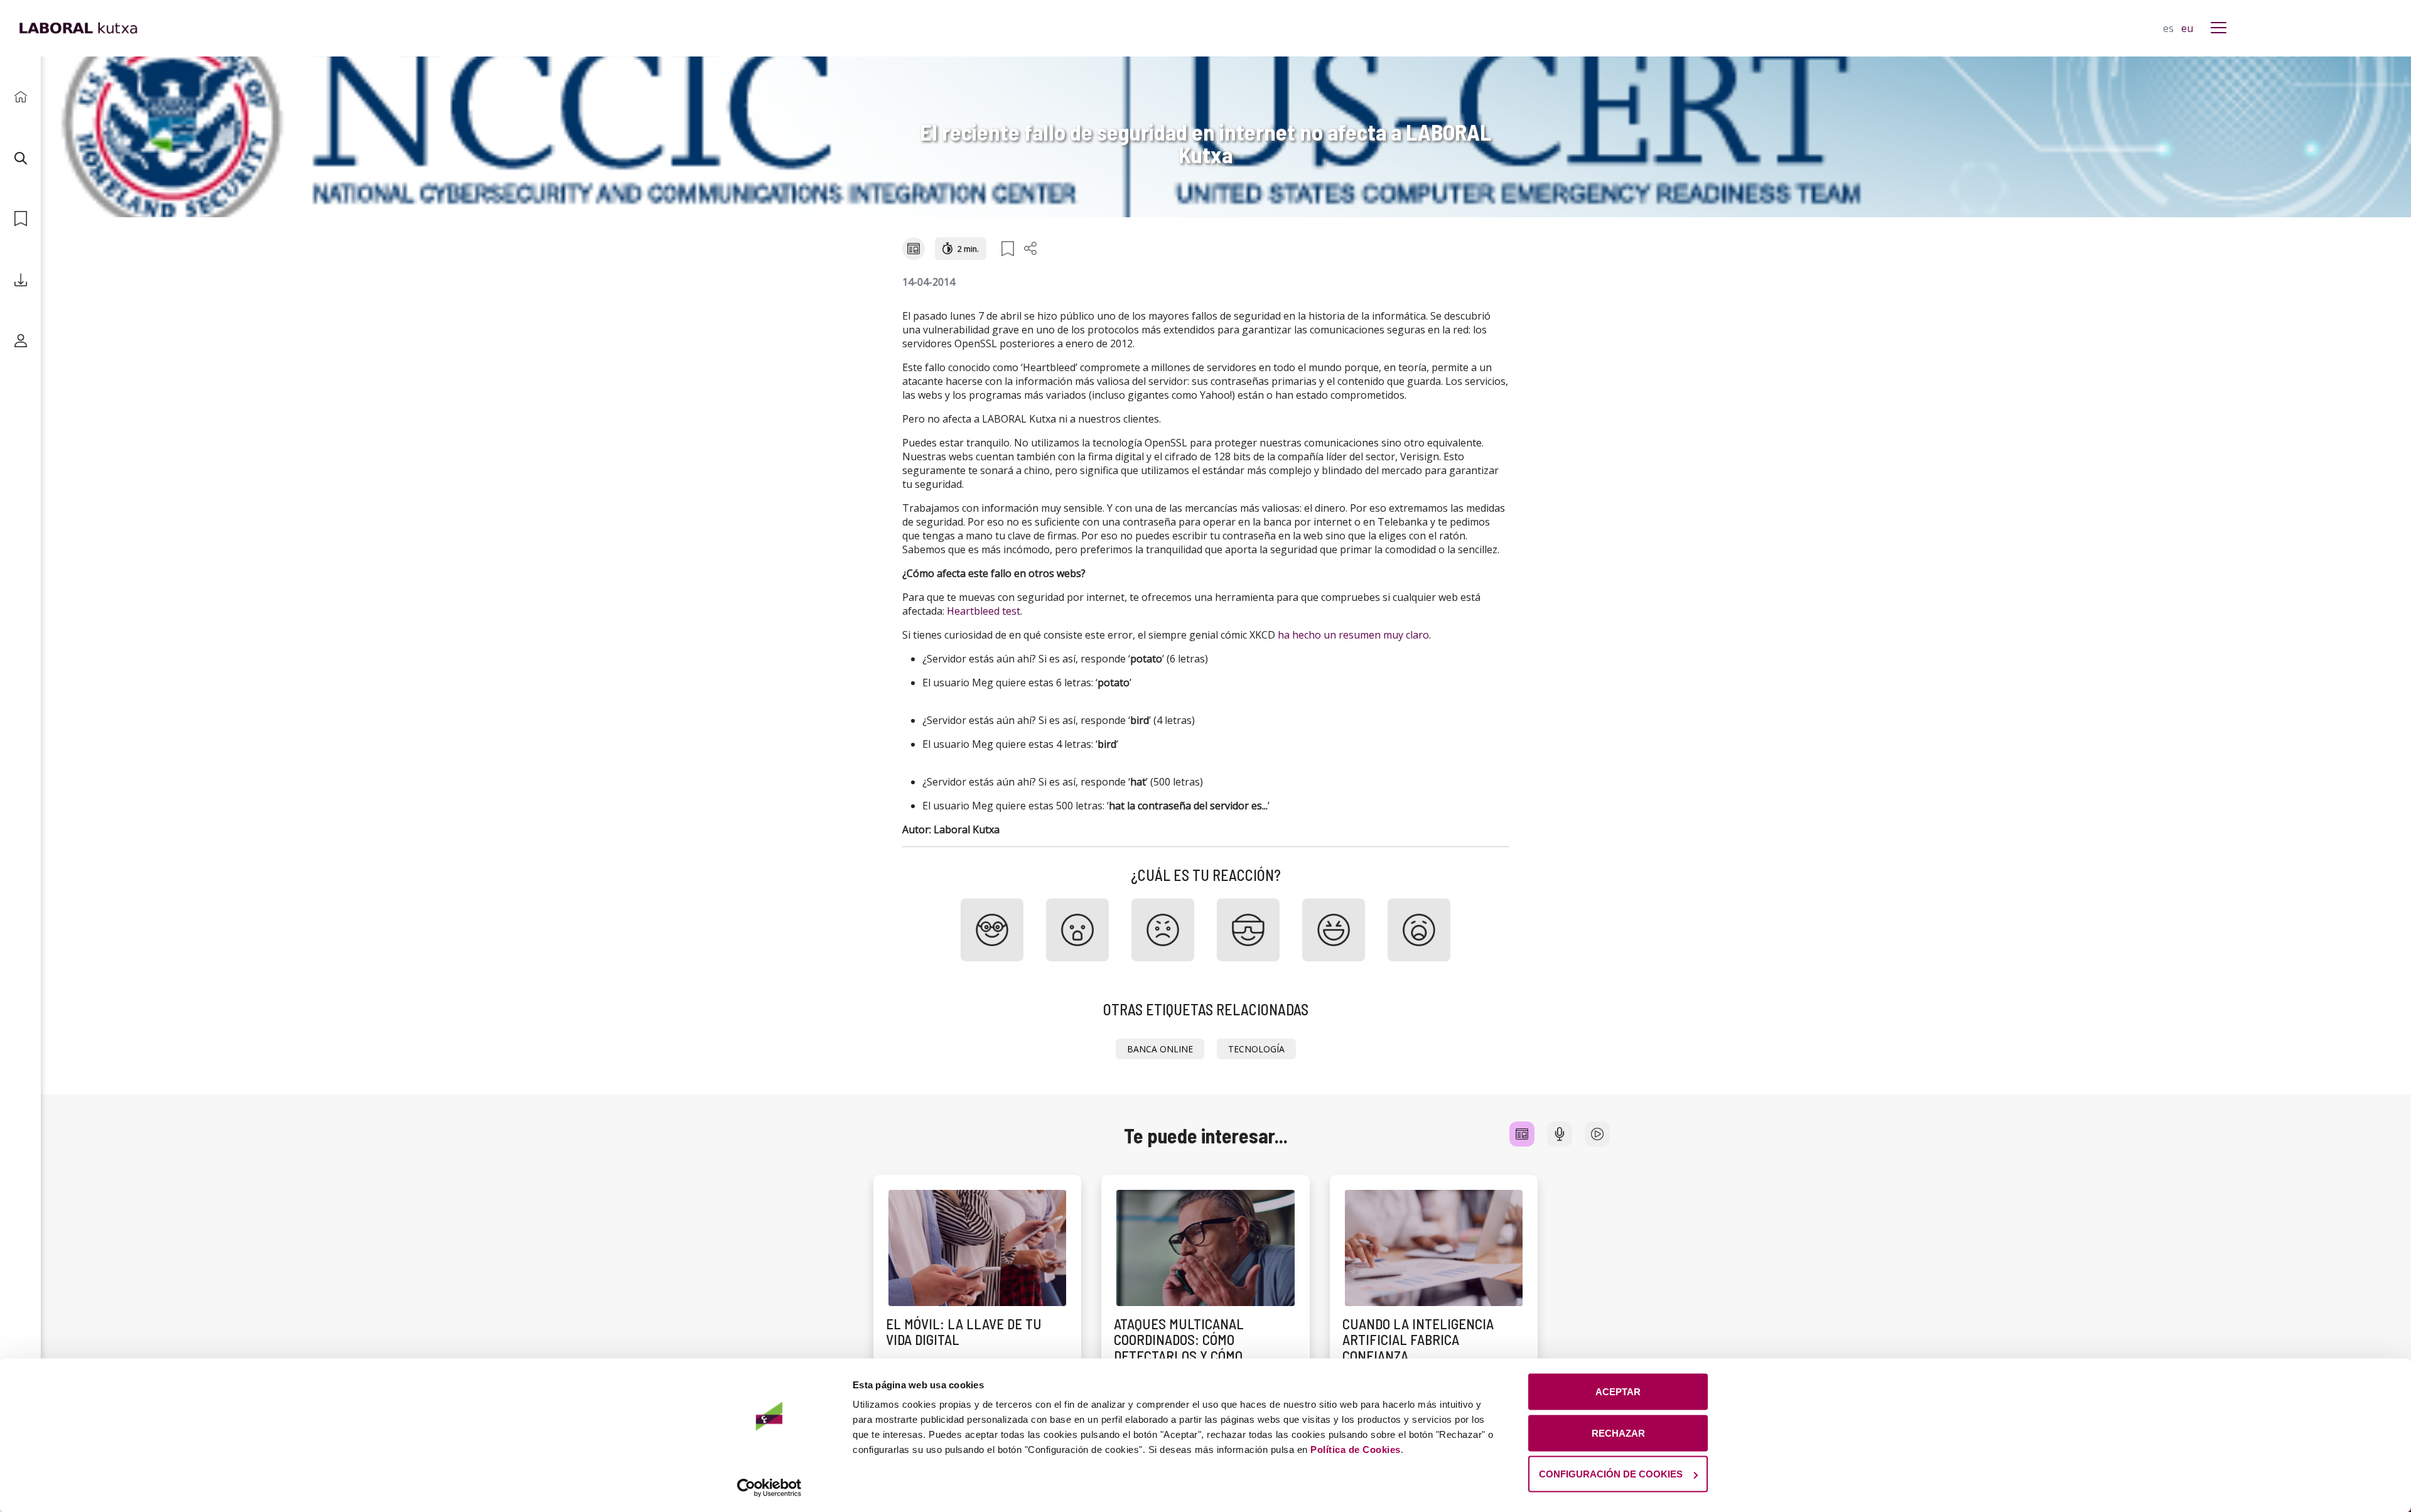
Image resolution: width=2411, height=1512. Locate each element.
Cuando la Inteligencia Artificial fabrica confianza (1418, 1340)
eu (2187, 28)
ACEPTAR (1618, 1392)
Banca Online (1160, 1049)
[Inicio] (20, 97)
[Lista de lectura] (20, 219)
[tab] (1522, 1134)
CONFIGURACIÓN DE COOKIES (1611, 1474)
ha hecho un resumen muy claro (1353, 635)
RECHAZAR (1618, 1433)
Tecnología (1256, 1049)
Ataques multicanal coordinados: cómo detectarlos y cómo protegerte (1179, 1347)
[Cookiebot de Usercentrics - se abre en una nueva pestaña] (769, 1488)
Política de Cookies (1356, 1450)
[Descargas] (20, 280)
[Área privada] (20, 341)
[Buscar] (20, 158)
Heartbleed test (984, 611)
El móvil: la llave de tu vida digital (964, 1331)
